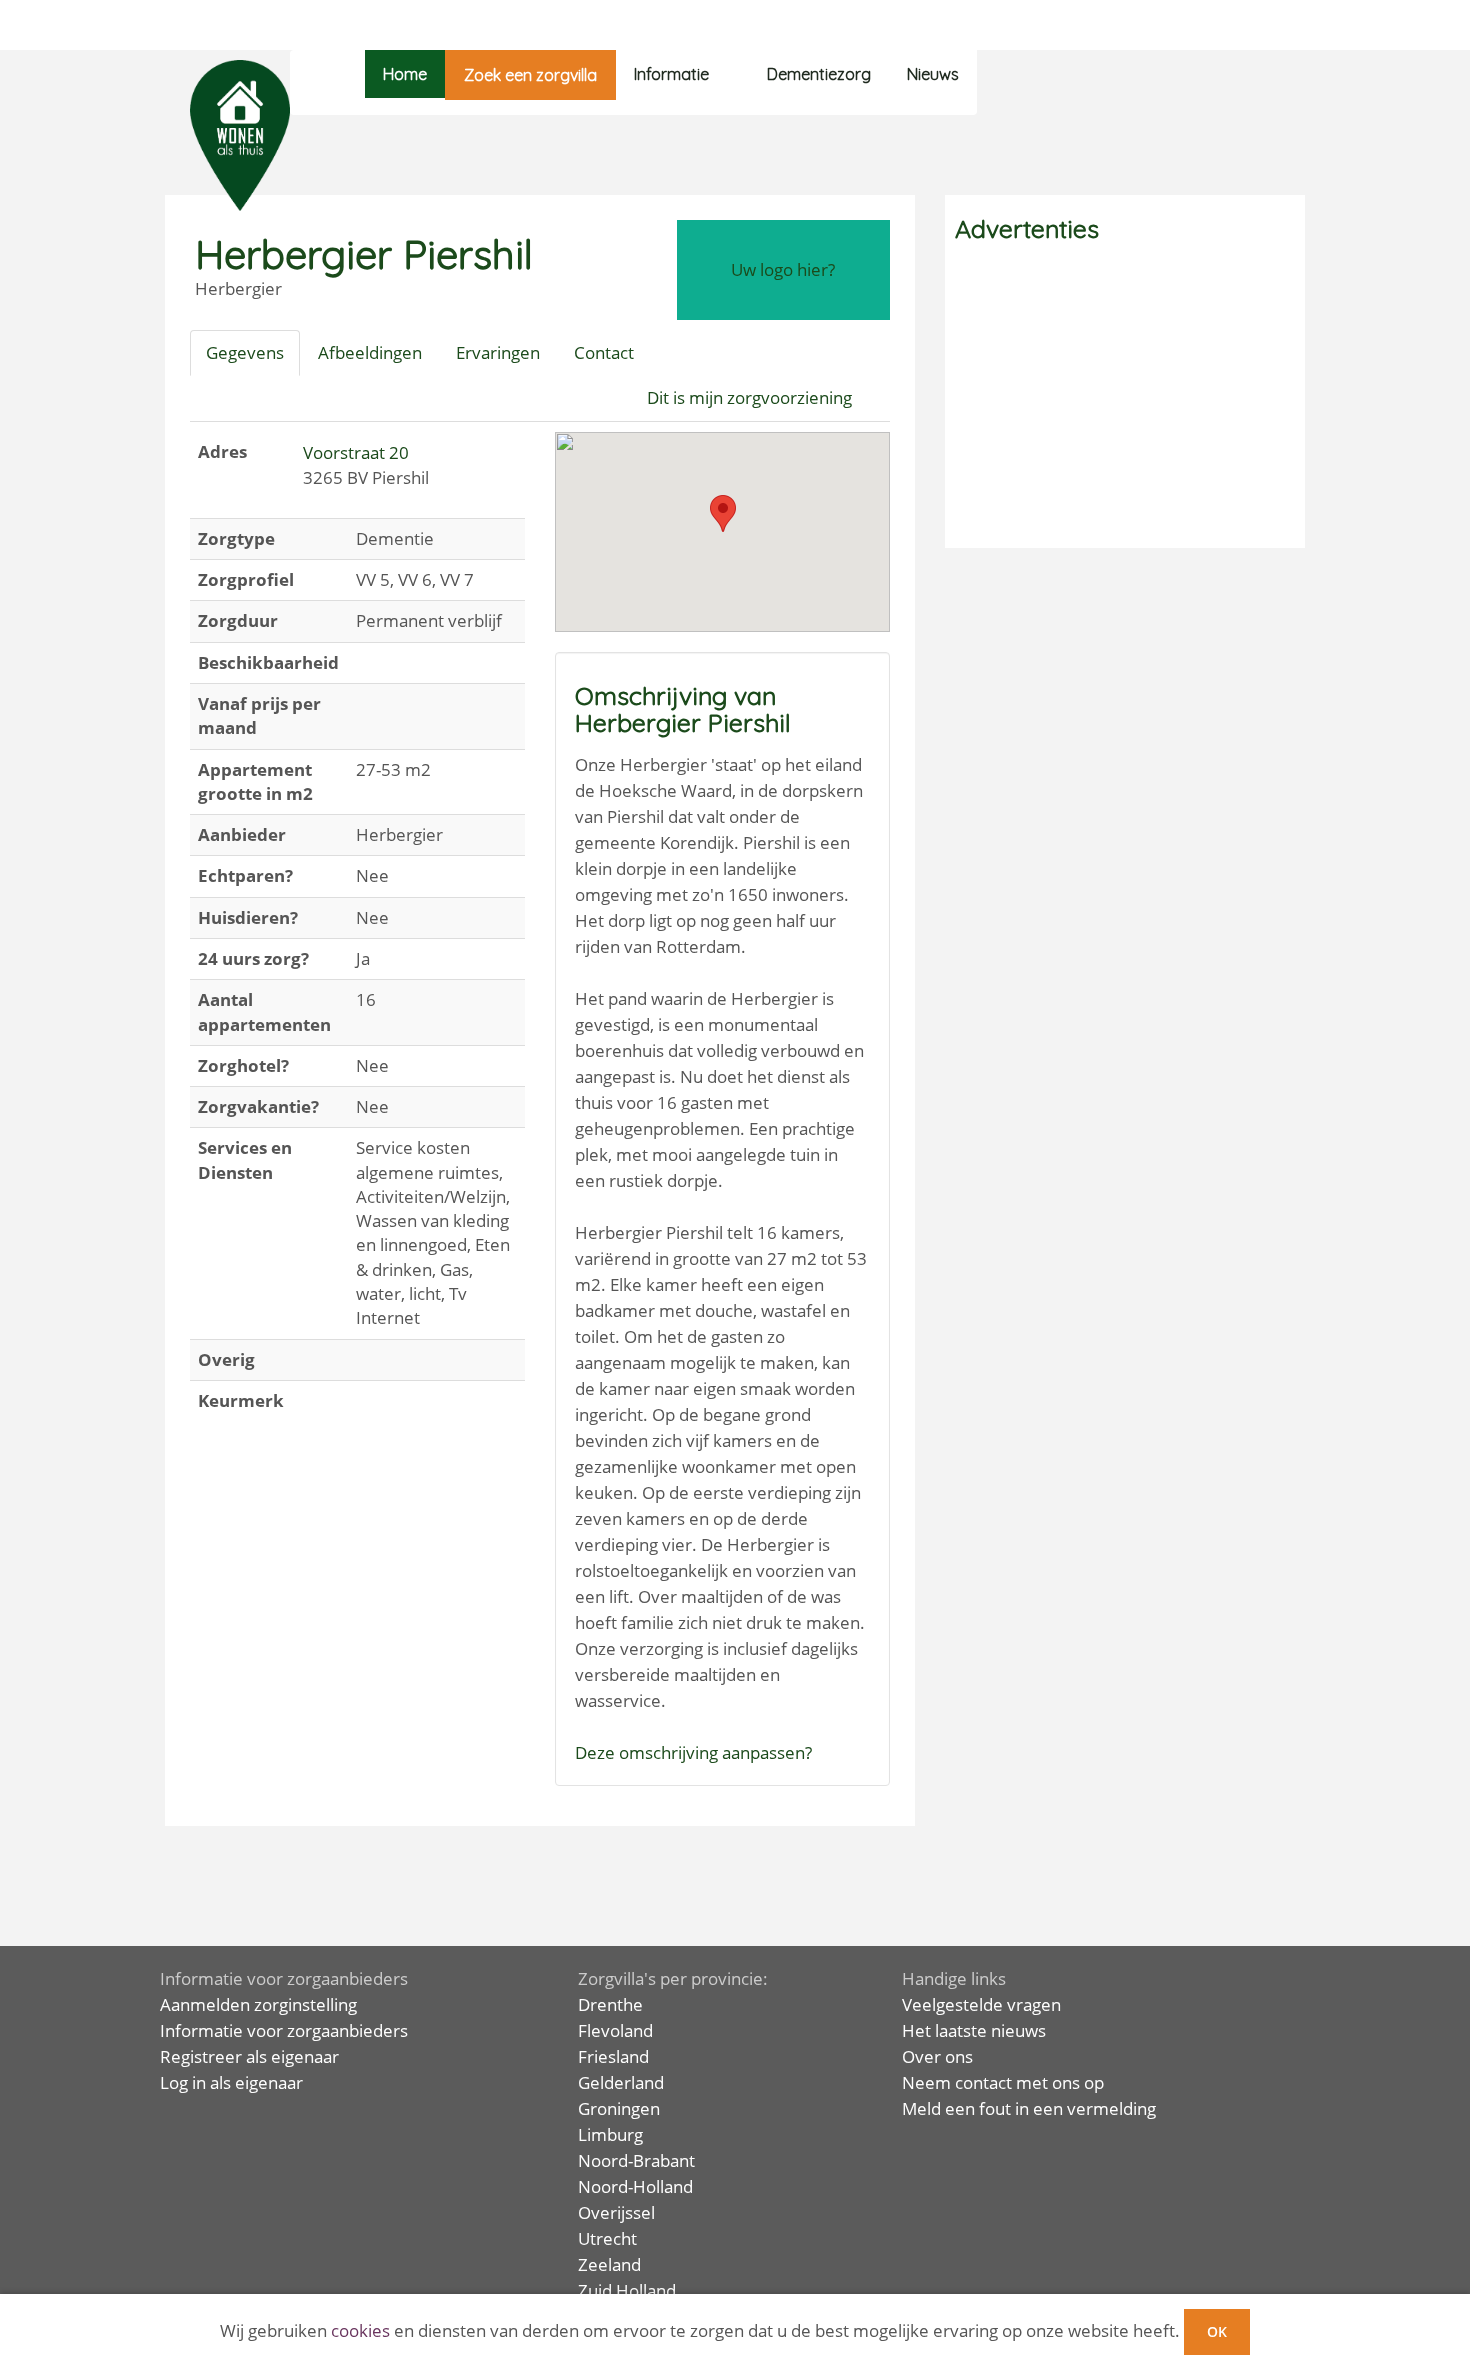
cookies (360, 2330)
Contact (604, 352)
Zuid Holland (627, 2290)
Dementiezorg (819, 74)
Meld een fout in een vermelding (1029, 2108)
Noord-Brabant (636, 2160)
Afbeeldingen (370, 352)
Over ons (937, 2056)
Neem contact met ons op (1003, 2082)
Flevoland (615, 2030)
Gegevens (245, 352)
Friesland (613, 2056)
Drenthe (610, 2004)
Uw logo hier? (783, 269)
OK (1217, 2331)
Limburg (610, 2134)
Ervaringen (498, 352)
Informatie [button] (671, 74)
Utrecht (607, 2238)
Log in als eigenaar (231, 2082)
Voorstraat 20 (356, 452)
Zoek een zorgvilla (530, 75)
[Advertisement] (1125, 398)
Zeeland (609, 2264)
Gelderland (621, 2082)
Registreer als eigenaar (249, 2056)
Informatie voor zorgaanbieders (284, 2030)
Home (405, 74)
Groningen (619, 2108)
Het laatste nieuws (974, 2030)
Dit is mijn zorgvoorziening (749, 397)
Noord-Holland (635, 2186)
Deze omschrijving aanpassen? (693, 1752)
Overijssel (616, 2212)
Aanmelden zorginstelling (258, 2004)
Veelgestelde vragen (981, 2004)
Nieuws (933, 74)
